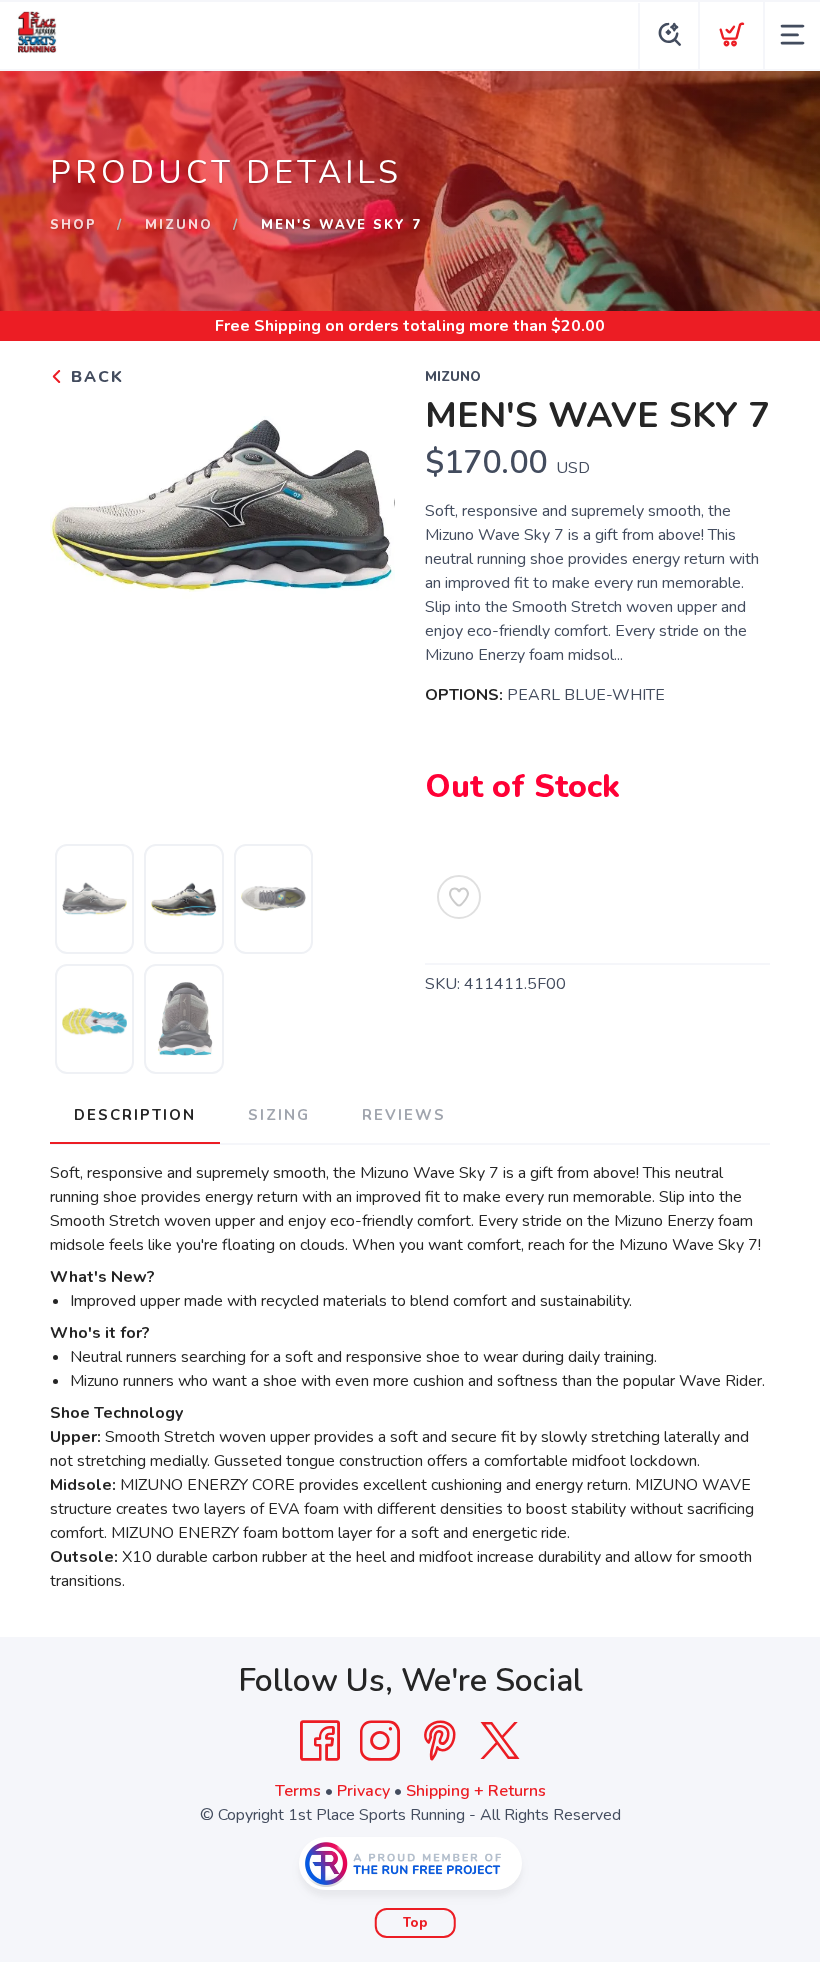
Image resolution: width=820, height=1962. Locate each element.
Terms (298, 1791)
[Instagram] (380, 1741)
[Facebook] (320, 1741)
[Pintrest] (440, 1741)
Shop (73, 225)
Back (94, 377)
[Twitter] (500, 1741)
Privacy (363, 1791)
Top (415, 1923)
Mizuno (179, 225)
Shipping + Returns (476, 1791)
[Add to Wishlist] (459, 897)
